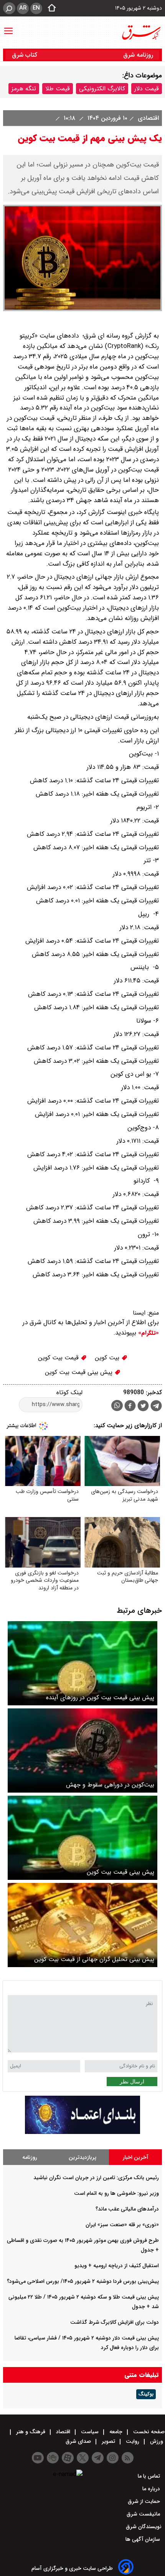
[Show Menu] (8, 27)
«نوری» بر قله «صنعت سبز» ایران (122, 2225)
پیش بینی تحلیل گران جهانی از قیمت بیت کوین (94, 1959)
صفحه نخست (148, 2432)
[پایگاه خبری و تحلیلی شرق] (141, 33)
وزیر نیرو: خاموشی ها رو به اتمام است (116, 2193)
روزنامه (30, 2157)
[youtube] (38, 2458)
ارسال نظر (132, 2082)
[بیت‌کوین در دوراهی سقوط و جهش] (82, 1751)
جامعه (116, 2432)
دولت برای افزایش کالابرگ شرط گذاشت (115, 2322)
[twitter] (143, 1407)
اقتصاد (63, 2432)
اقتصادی (147, 118)
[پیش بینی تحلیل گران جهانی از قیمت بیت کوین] (82, 1925)
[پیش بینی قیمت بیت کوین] (82, 1838)
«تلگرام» (148, 1333)
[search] (9, 8)
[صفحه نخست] (49, 8)
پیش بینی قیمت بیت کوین (80, 1372)
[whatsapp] (117, 1405)
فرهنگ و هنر (31, 2432)
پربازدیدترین (82, 2157)
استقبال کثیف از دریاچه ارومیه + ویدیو (117, 2266)
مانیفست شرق (144, 2514)
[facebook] (130, 1407)
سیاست (90, 2432)
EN (36, 8)
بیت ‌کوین (108, 1358)
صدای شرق (79, 2441)
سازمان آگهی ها (144, 2539)
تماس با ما (150, 2476)
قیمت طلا (58, 89)
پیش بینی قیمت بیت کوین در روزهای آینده (100, 1697)
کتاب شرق (26, 55)
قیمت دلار (147, 89)
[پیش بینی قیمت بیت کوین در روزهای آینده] (82, 1663)
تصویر (108, 2441)
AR (23, 8)
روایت (133, 2441)
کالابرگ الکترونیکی (102, 89)
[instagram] (113, 2458)
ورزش (157, 2441)
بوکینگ (146, 2394)
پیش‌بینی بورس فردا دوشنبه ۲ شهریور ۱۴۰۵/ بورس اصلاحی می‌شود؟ (83, 2281)
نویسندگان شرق (144, 2527)
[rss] (128, 2458)
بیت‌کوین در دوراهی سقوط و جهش (110, 1785)
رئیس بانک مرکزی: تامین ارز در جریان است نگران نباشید (96, 2178)
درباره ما (152, 2489)
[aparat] (68, 2458)
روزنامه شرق (138, 55)
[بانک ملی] (82, 2132)
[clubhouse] (53, 2458)
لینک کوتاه (69, 1392)
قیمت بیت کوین (59, 1358)
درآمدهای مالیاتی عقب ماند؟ (127, 2209)
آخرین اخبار (136, 2157)
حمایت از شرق (145, 2501)
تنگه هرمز (24, 89)
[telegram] (156, 1407)
